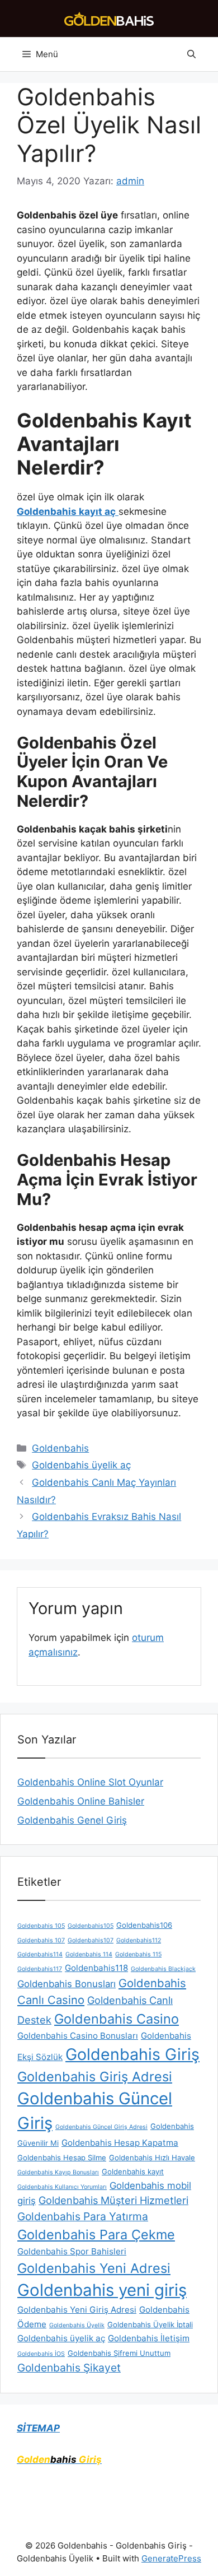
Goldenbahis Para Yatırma (83, 2216)
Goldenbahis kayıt (133, 2172)
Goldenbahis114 (40, 1954)
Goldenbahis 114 (89, 1954)
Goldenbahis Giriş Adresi (95, 2077)
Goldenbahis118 (96, 1968)
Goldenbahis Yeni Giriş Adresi (77, 2310)
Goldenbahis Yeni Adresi (94, 2268)
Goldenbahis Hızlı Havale (152, 2157)
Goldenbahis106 (144, 1925)
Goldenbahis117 (40, 1969)
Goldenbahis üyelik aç (81, 1465)
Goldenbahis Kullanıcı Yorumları (62, 2187)
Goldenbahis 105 (41, 1926)
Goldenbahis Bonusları (67, 1984)
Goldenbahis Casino (117, 2019)
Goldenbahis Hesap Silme (62, 2157)
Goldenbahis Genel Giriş (72, 1820)
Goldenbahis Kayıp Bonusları (58, 2172)
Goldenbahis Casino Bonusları (78, 2036)
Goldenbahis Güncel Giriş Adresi (101, 2127)
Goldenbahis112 (139, 1940)
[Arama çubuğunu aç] (191, 54)
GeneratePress (171, 2558)
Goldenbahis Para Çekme (96, 2235)
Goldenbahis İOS (41, 2354)
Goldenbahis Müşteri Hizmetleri (113, 2200)
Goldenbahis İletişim (149, 2338)
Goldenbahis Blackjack (163, 1969)
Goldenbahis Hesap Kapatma (120, 2143)
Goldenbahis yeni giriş (102, 2290)
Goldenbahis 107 (41, 1940)
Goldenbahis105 (91, 1926)
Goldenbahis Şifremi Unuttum (119, 2353)
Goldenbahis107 (91, 1940)
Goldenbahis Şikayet (69, 2368)
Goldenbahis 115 (138, 1954)
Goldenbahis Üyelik (77, 2325)
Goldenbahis (60, 1448)
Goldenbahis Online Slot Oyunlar (90, 1782)
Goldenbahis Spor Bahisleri (72, 2251)
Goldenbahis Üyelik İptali (150, 2324)
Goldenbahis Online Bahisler (81, 1801)
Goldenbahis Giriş (132, 2054)
